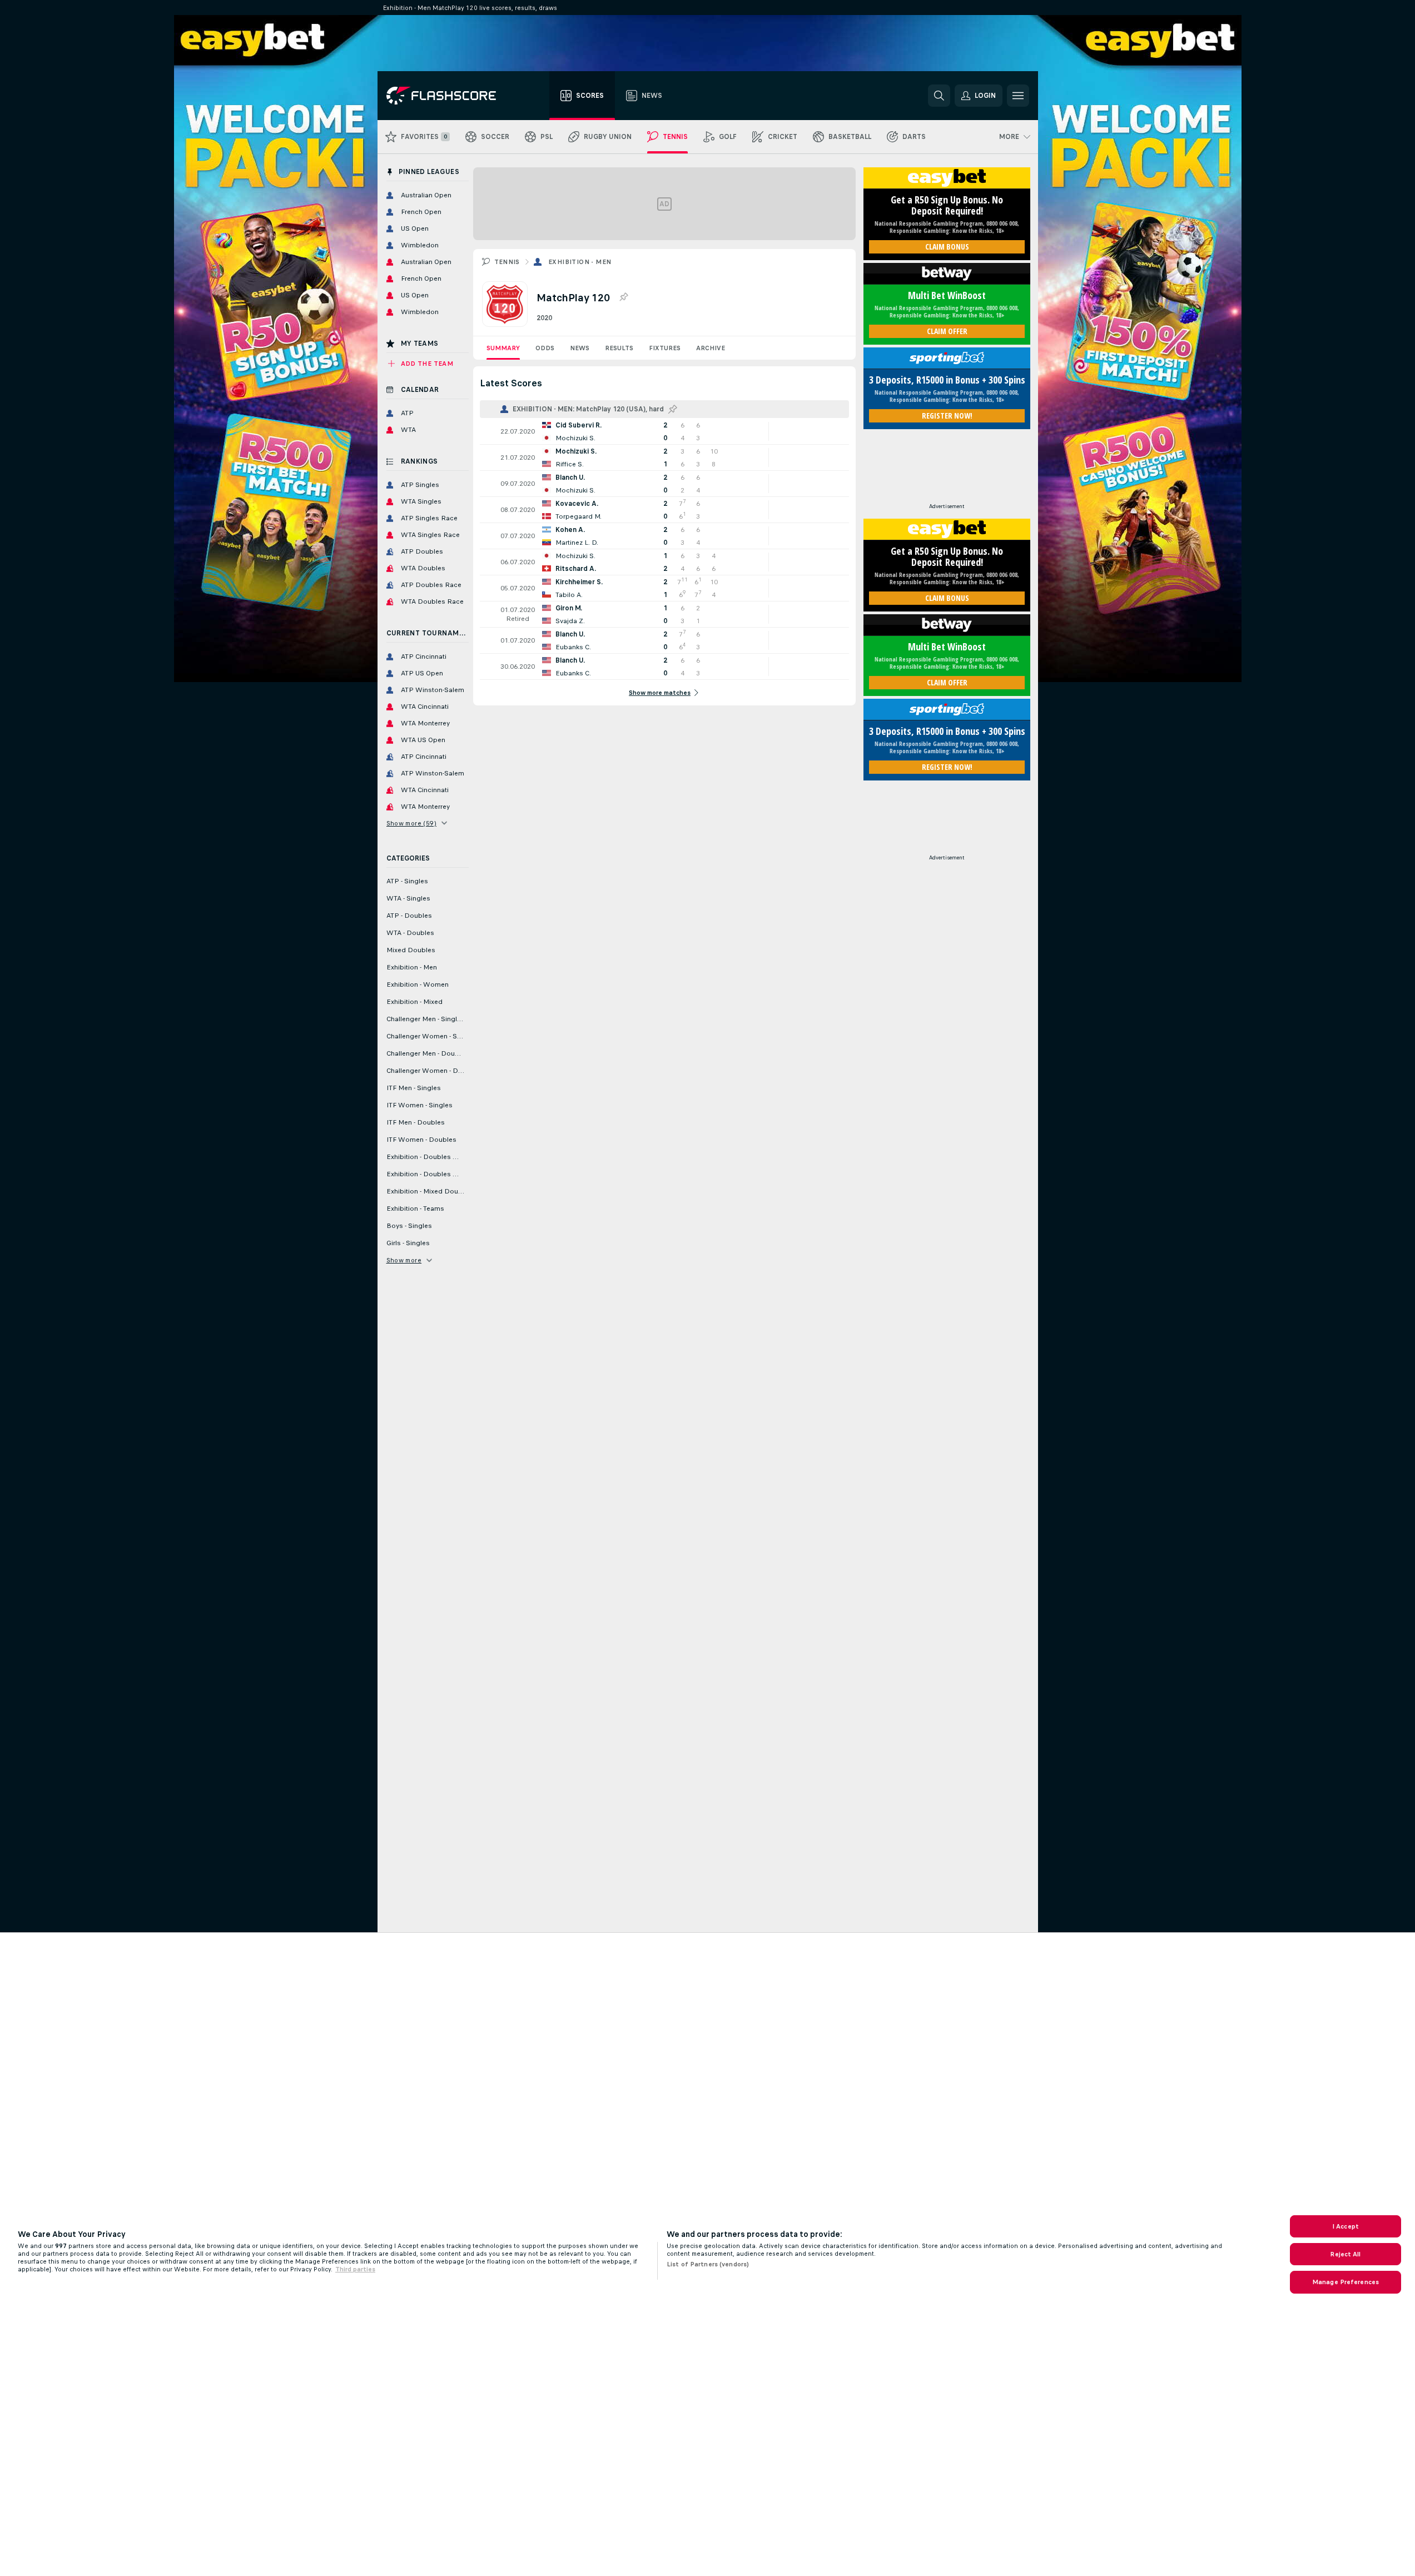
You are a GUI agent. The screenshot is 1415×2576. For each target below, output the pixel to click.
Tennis (507, 262)
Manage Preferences (1346, 2282)
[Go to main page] (449, 96)
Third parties (355, 2269)
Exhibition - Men (580, 262)
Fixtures (665, 348)
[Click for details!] (664, 431)
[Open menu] (1018, 96)
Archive (711, 348)
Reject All (1345, 2254)
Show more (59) (412, 823)
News (580, 348)
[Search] (939, 96)
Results (619, 348)
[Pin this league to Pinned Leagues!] (623, 297)
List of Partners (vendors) (708, 2264)
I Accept (1346, 2226)
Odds (545, 348)
